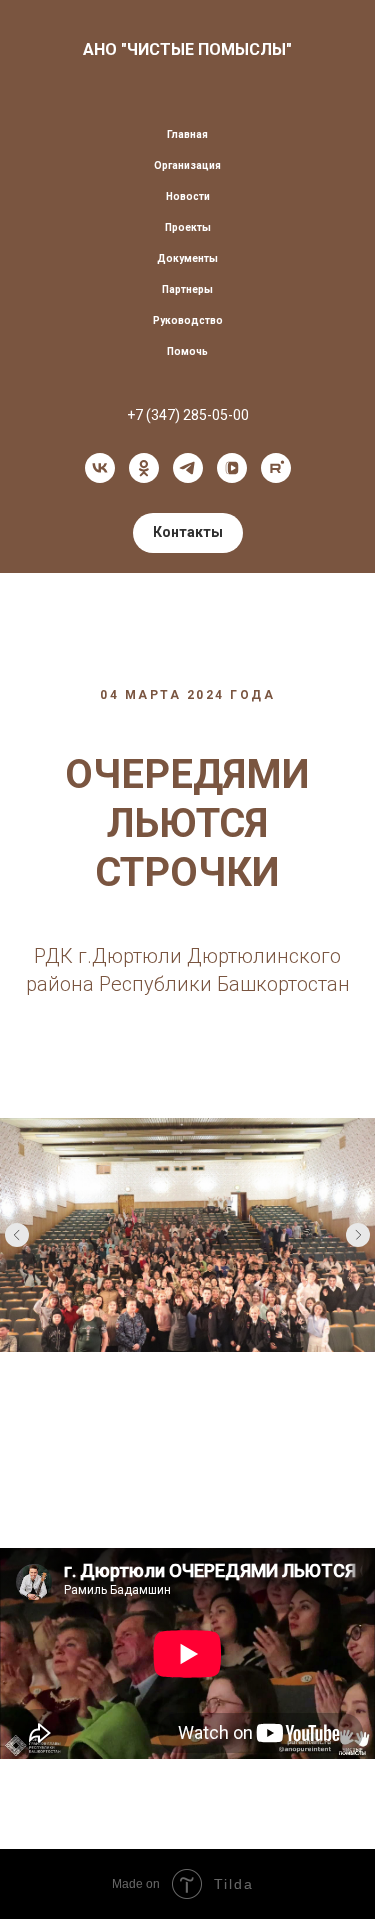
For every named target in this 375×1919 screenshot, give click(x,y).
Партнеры (187, 289)
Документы (187, 258)
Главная (187, 134)
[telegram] (188, 468)
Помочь (187, 351)
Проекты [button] (188, 227)
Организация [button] (187, 165)
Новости (188, 196)
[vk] (100, 468)
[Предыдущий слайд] (17, 1235)
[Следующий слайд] (358, 1235)
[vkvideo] (232, 468)
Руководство (188, 320)
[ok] (144, 468)
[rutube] (276, 468)
